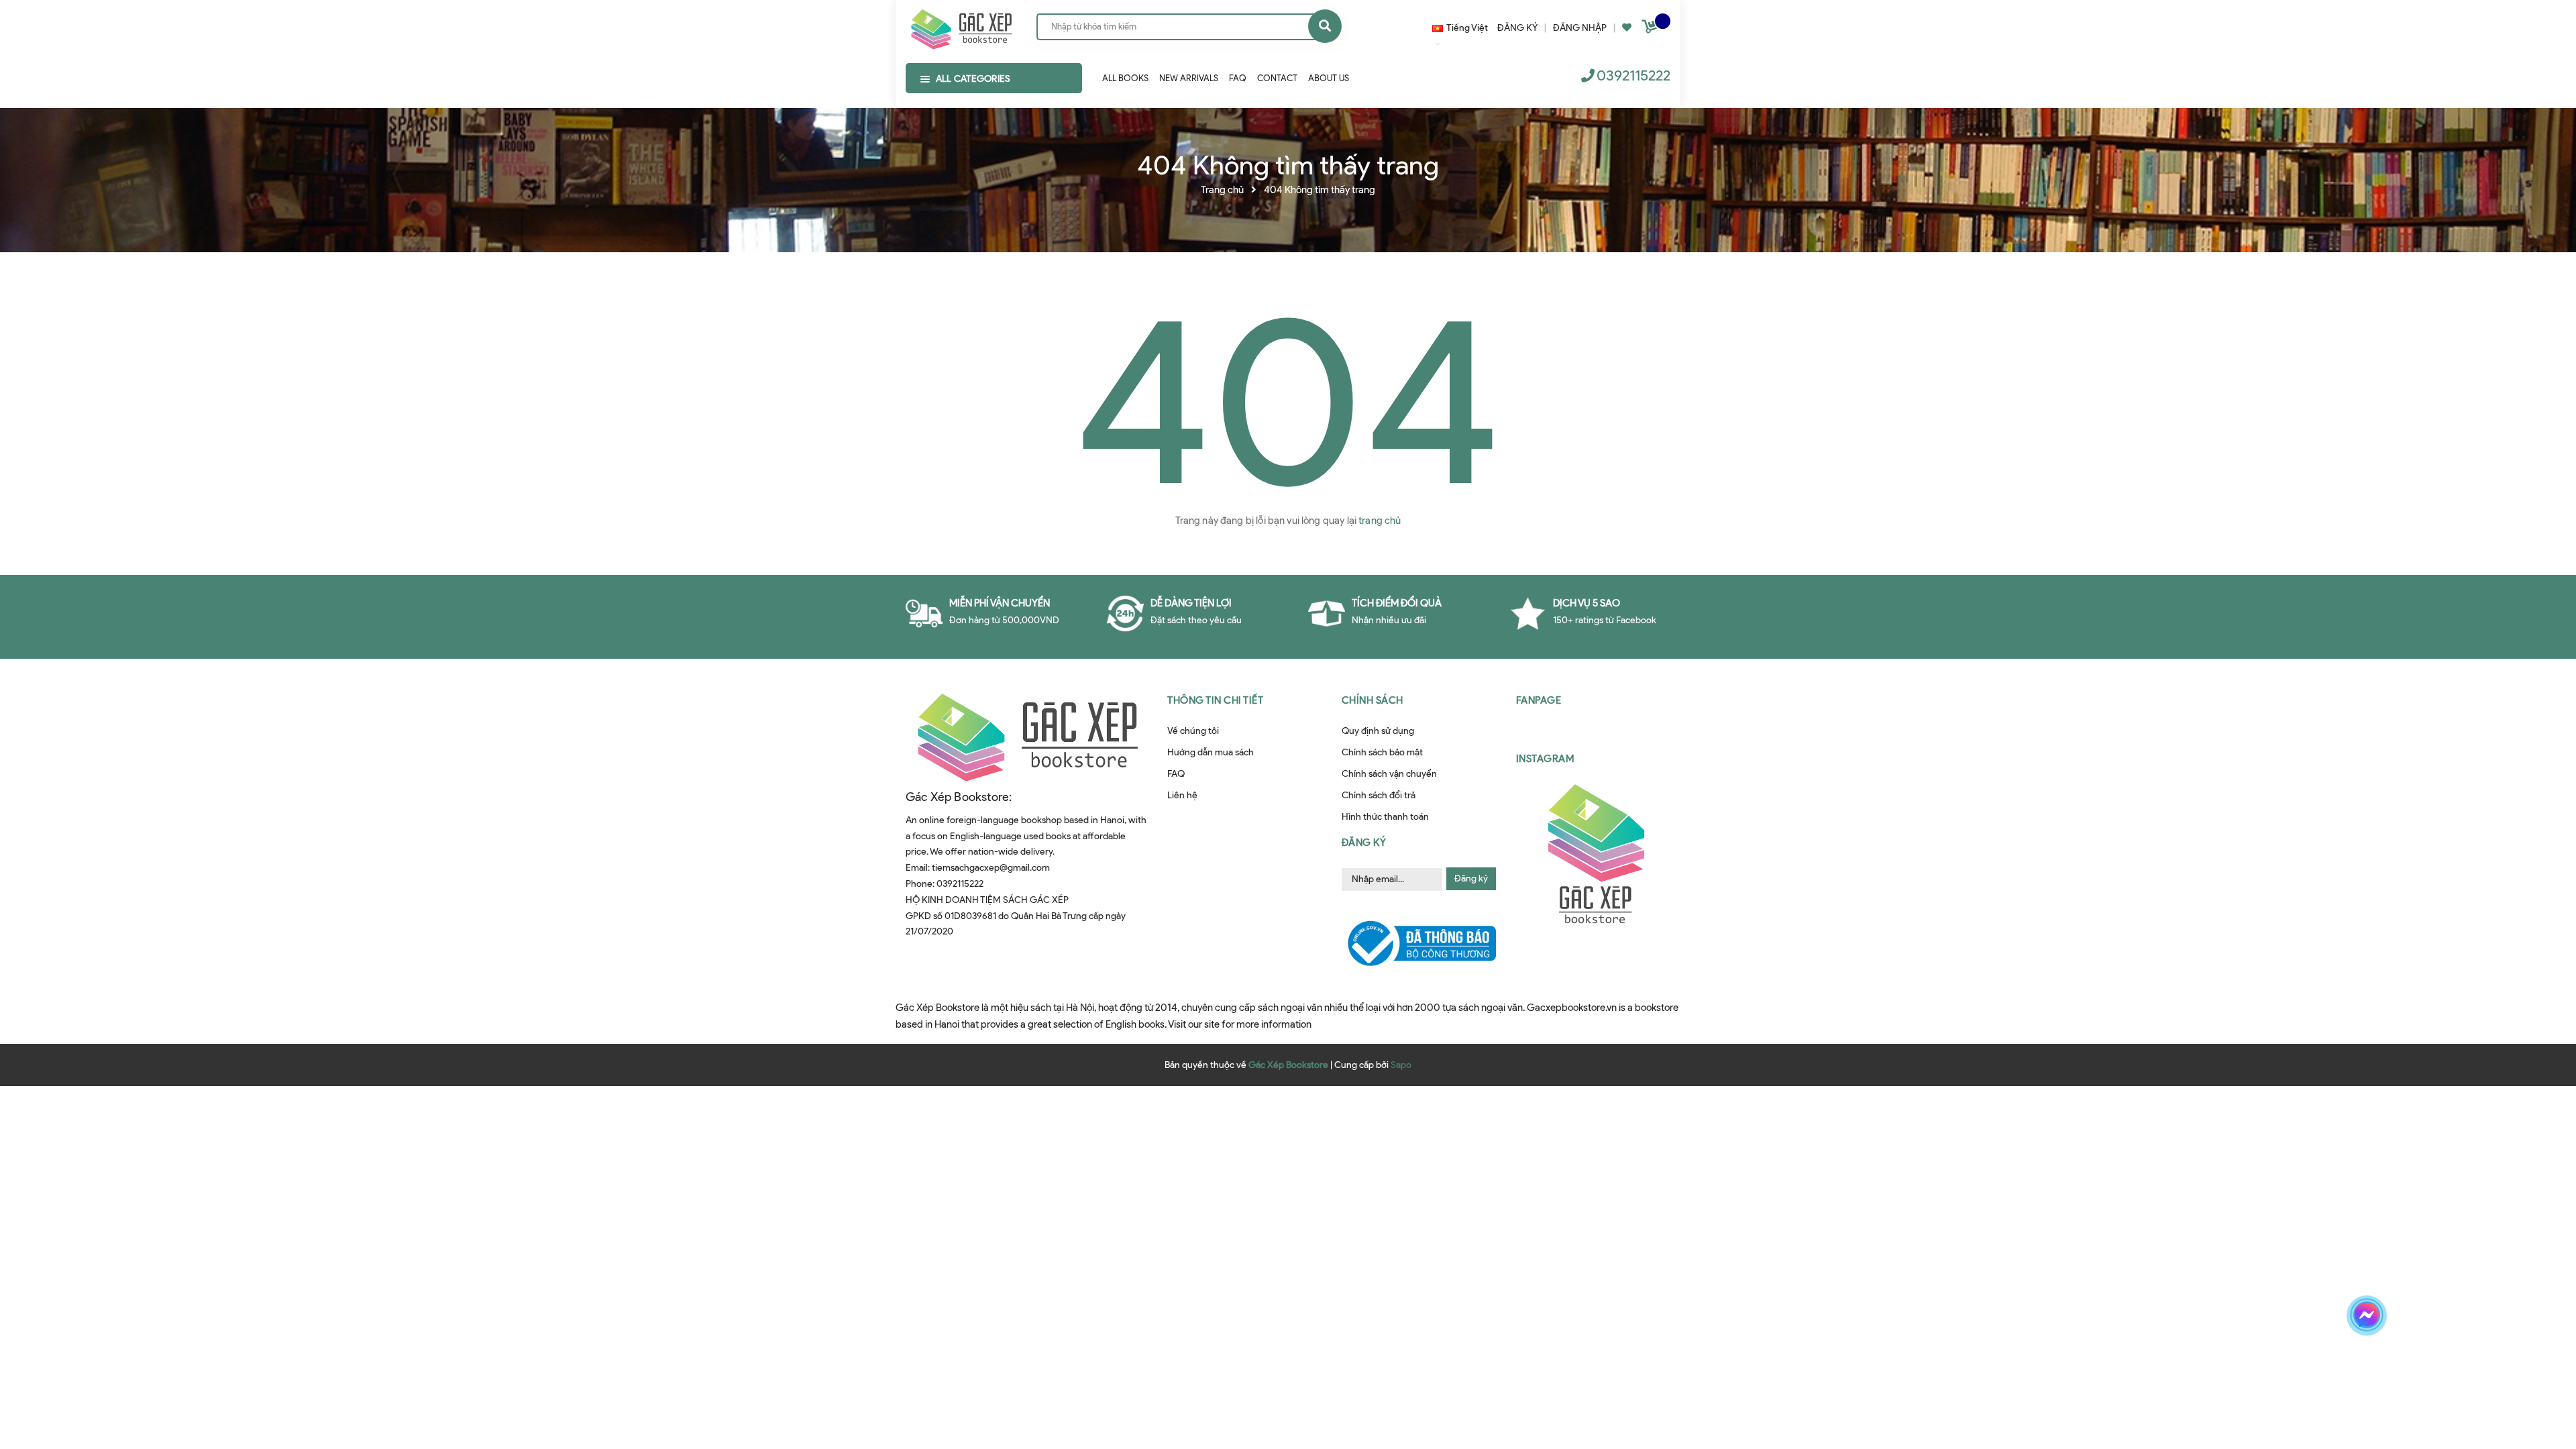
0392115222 (1633, 75)
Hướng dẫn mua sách (1211, 752)
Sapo (1401, 1065)
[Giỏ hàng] (1651, 29)
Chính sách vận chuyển (1389, 774)
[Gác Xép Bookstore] (961, 26)
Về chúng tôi (1193, 731)
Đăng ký (1471, 878)
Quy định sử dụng (1378, 731)
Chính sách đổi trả (1379, 795)
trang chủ (1380, 521)
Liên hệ (1182, 795)
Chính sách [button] (1373, 700)
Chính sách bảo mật (1382, 752)
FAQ (1176, 774)
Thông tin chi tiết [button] (1215, 700)
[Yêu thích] (1627, 28)
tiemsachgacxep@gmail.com (991, 868)
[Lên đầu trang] (2170, 1362)
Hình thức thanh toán (1385, 817)
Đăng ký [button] (1364, 843)
